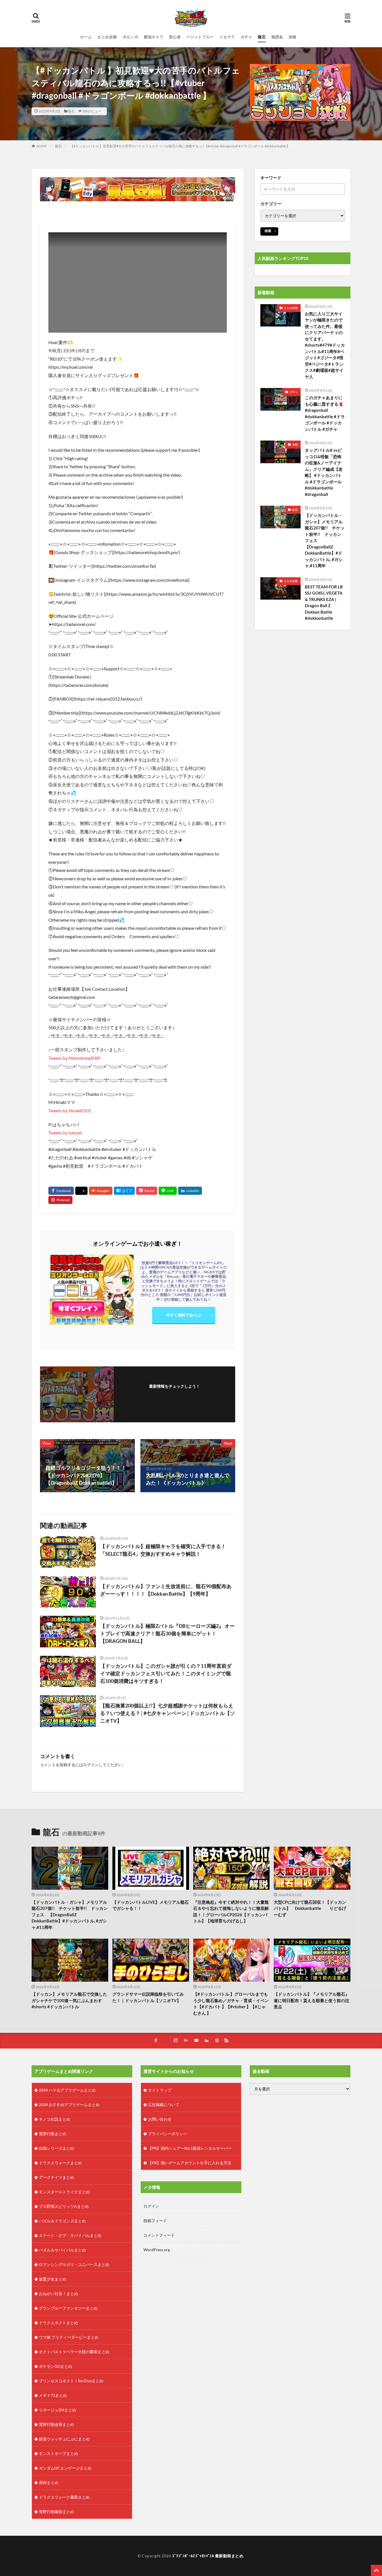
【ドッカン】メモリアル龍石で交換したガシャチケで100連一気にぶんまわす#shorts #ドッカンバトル (69, 2000)
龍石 (262, 37)
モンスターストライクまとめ (64, 2192)
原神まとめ (49, 2482)
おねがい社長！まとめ (58, 2294)
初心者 (175, 37)
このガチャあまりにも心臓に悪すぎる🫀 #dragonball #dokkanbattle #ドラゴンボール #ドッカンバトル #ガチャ (325, 413)
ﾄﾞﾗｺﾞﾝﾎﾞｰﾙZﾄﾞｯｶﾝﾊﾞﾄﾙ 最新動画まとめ (208, 2556)
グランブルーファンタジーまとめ (68, 2308)
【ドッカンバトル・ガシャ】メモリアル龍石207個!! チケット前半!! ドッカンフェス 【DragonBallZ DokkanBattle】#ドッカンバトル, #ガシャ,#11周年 (325, 540)
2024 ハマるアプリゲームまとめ (67, 2090)
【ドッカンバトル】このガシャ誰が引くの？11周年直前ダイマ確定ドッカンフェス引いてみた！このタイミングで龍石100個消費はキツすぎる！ (166, 1673)
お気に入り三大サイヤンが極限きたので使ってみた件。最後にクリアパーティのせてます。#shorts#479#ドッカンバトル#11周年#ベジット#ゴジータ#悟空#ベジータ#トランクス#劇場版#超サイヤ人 (325, 345)
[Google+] (101, 1191)
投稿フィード (155, 2221)
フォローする (175, 1394)
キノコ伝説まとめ (55, 2119)
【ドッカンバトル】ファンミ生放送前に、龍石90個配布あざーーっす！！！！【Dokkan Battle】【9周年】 (166, 1590)
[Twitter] (81, 1191)
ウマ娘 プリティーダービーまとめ (69, 2337)
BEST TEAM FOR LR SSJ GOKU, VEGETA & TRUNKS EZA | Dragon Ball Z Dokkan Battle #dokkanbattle (324, 603)
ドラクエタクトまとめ (58, 2323)
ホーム (86, 37)
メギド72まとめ (53, 2395)
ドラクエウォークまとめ (60, 2163)
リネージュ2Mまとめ (57, 2410)
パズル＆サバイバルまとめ (62, 2250)
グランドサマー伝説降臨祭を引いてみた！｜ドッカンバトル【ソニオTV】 (148, 1997)
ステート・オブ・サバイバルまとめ (70, 2235)
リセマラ (227, 37)
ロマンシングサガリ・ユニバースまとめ (74, 2264)
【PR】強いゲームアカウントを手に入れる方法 (190, 2163)
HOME (42, 146)
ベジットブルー (200, 37)
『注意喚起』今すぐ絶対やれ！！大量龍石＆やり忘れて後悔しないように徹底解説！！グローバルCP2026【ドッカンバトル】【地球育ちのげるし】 (231, 1912)
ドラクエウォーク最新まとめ (64, 2497)
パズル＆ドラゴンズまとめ (62, 2221)
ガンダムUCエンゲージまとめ (65, 2468)
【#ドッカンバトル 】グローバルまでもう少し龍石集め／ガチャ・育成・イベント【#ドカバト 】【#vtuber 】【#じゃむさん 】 (231, 2003)
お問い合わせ (160, 2119)
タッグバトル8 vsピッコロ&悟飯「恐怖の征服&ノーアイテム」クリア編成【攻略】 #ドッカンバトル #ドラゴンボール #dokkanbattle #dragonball (324, 472)
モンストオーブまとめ (58, 2453)
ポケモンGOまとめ (56, 2366)
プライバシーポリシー (168, 2134)
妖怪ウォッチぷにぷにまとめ (64, 2439)
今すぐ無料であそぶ (184, 1315)
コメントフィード (159, 2235)
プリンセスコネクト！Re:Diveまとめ (71, 2381)
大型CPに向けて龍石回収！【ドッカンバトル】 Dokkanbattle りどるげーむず (310, 1908)
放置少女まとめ (53, 2279)
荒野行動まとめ (53, 2134)
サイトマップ (160, 2090)
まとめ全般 (107, 37)
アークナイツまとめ (56, 2177)
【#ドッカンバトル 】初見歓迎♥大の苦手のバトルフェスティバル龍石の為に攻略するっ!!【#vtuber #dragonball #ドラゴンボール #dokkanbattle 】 (180, 146)
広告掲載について (164, 2105)
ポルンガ (130, 37)
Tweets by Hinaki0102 (70, 1110)
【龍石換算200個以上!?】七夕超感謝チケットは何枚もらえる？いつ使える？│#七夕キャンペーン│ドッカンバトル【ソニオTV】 (168, 1713)
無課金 (277, 37)
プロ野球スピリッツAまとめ (64, 2206)
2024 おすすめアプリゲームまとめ (69, 2105)
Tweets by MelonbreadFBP (74, 1058)
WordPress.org (157, 2250)
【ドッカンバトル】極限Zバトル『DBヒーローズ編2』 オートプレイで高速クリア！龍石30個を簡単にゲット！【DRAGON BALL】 (167, 1633)
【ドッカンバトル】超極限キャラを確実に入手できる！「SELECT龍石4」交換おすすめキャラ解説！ (163, 1550)
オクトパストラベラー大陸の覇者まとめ (74, 2352)
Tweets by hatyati (65, 1133)
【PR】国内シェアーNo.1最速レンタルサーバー (190, 2148)
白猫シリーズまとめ (56, 2148)
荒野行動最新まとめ (56, 2512)
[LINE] (168, 1191)
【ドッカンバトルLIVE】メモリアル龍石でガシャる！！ (151, 1905)
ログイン (91, 1765)
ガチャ (246, 37)
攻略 (293, 37)
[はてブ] (124, 1191)
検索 (268, 231)
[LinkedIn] (190, 1191)
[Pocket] (147, 1191)
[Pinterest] (60, 1200)
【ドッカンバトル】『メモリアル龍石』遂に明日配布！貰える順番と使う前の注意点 (312, 2000)
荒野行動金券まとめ (56, 2424)
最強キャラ (154, 37)
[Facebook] (61, 1191)
